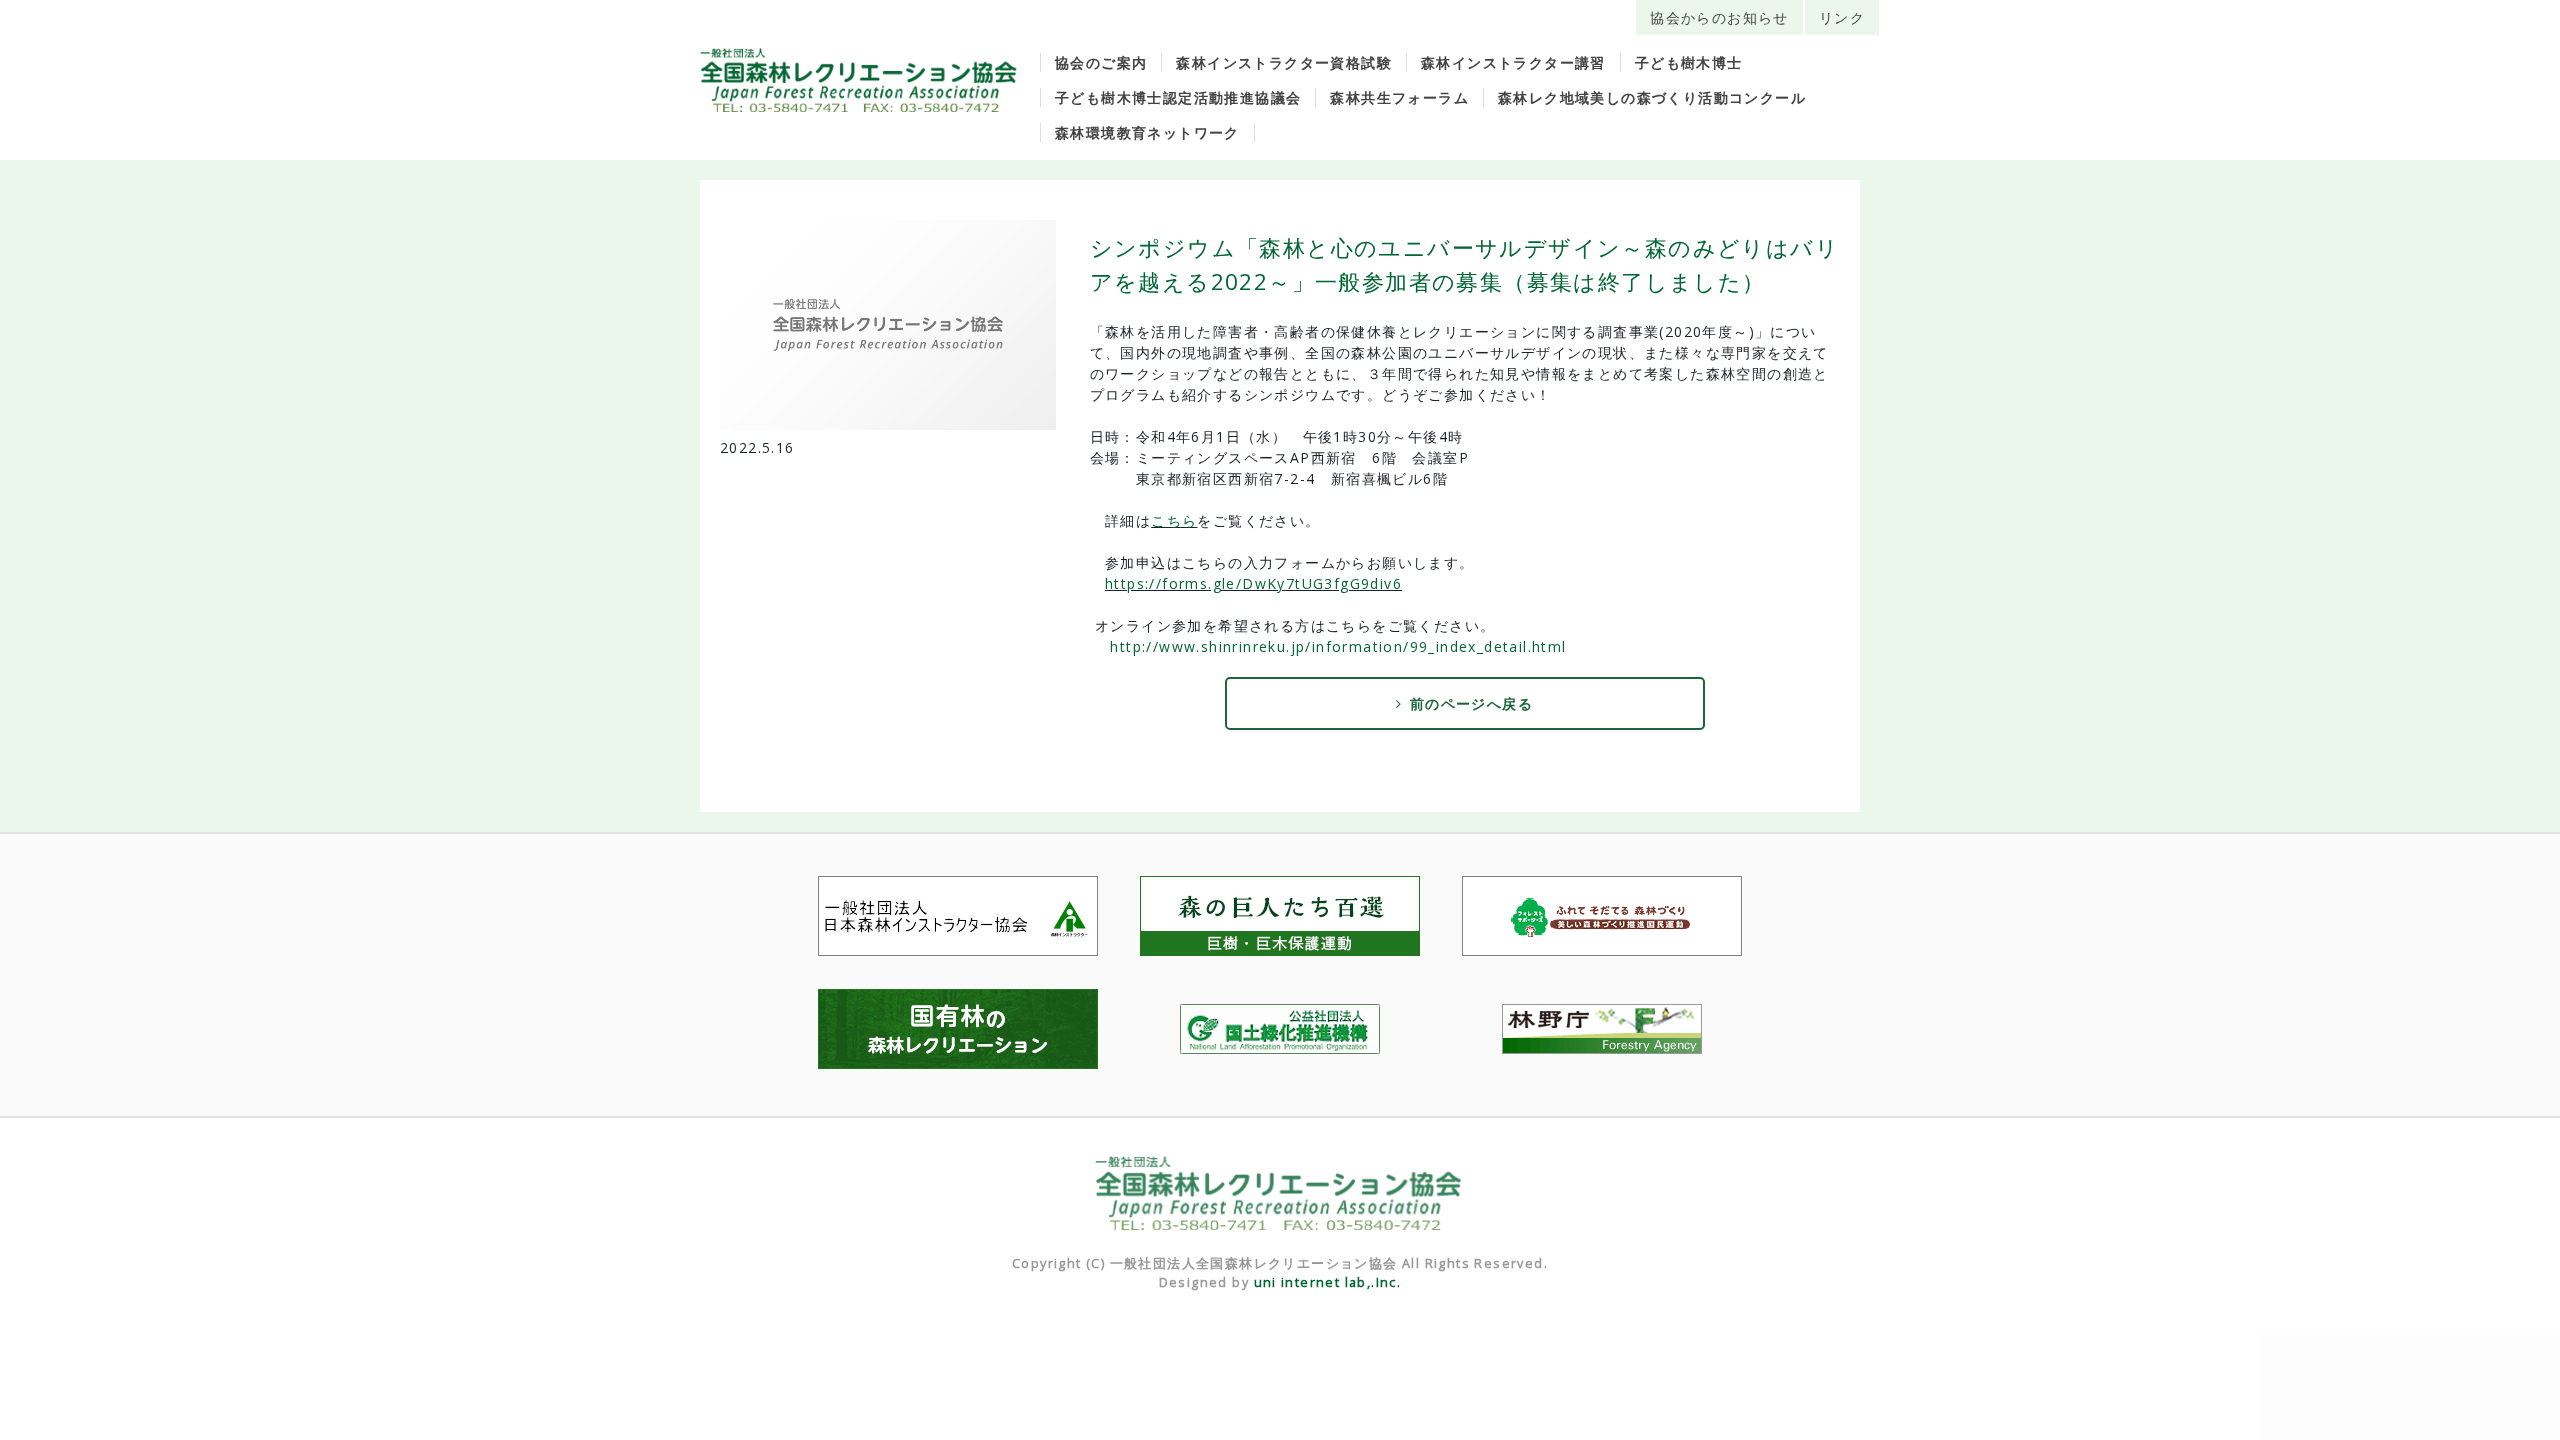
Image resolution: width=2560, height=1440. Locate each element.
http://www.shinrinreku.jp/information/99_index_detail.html (1338, 646)
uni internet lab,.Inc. (1328, 1282)
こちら (1174, 520)
